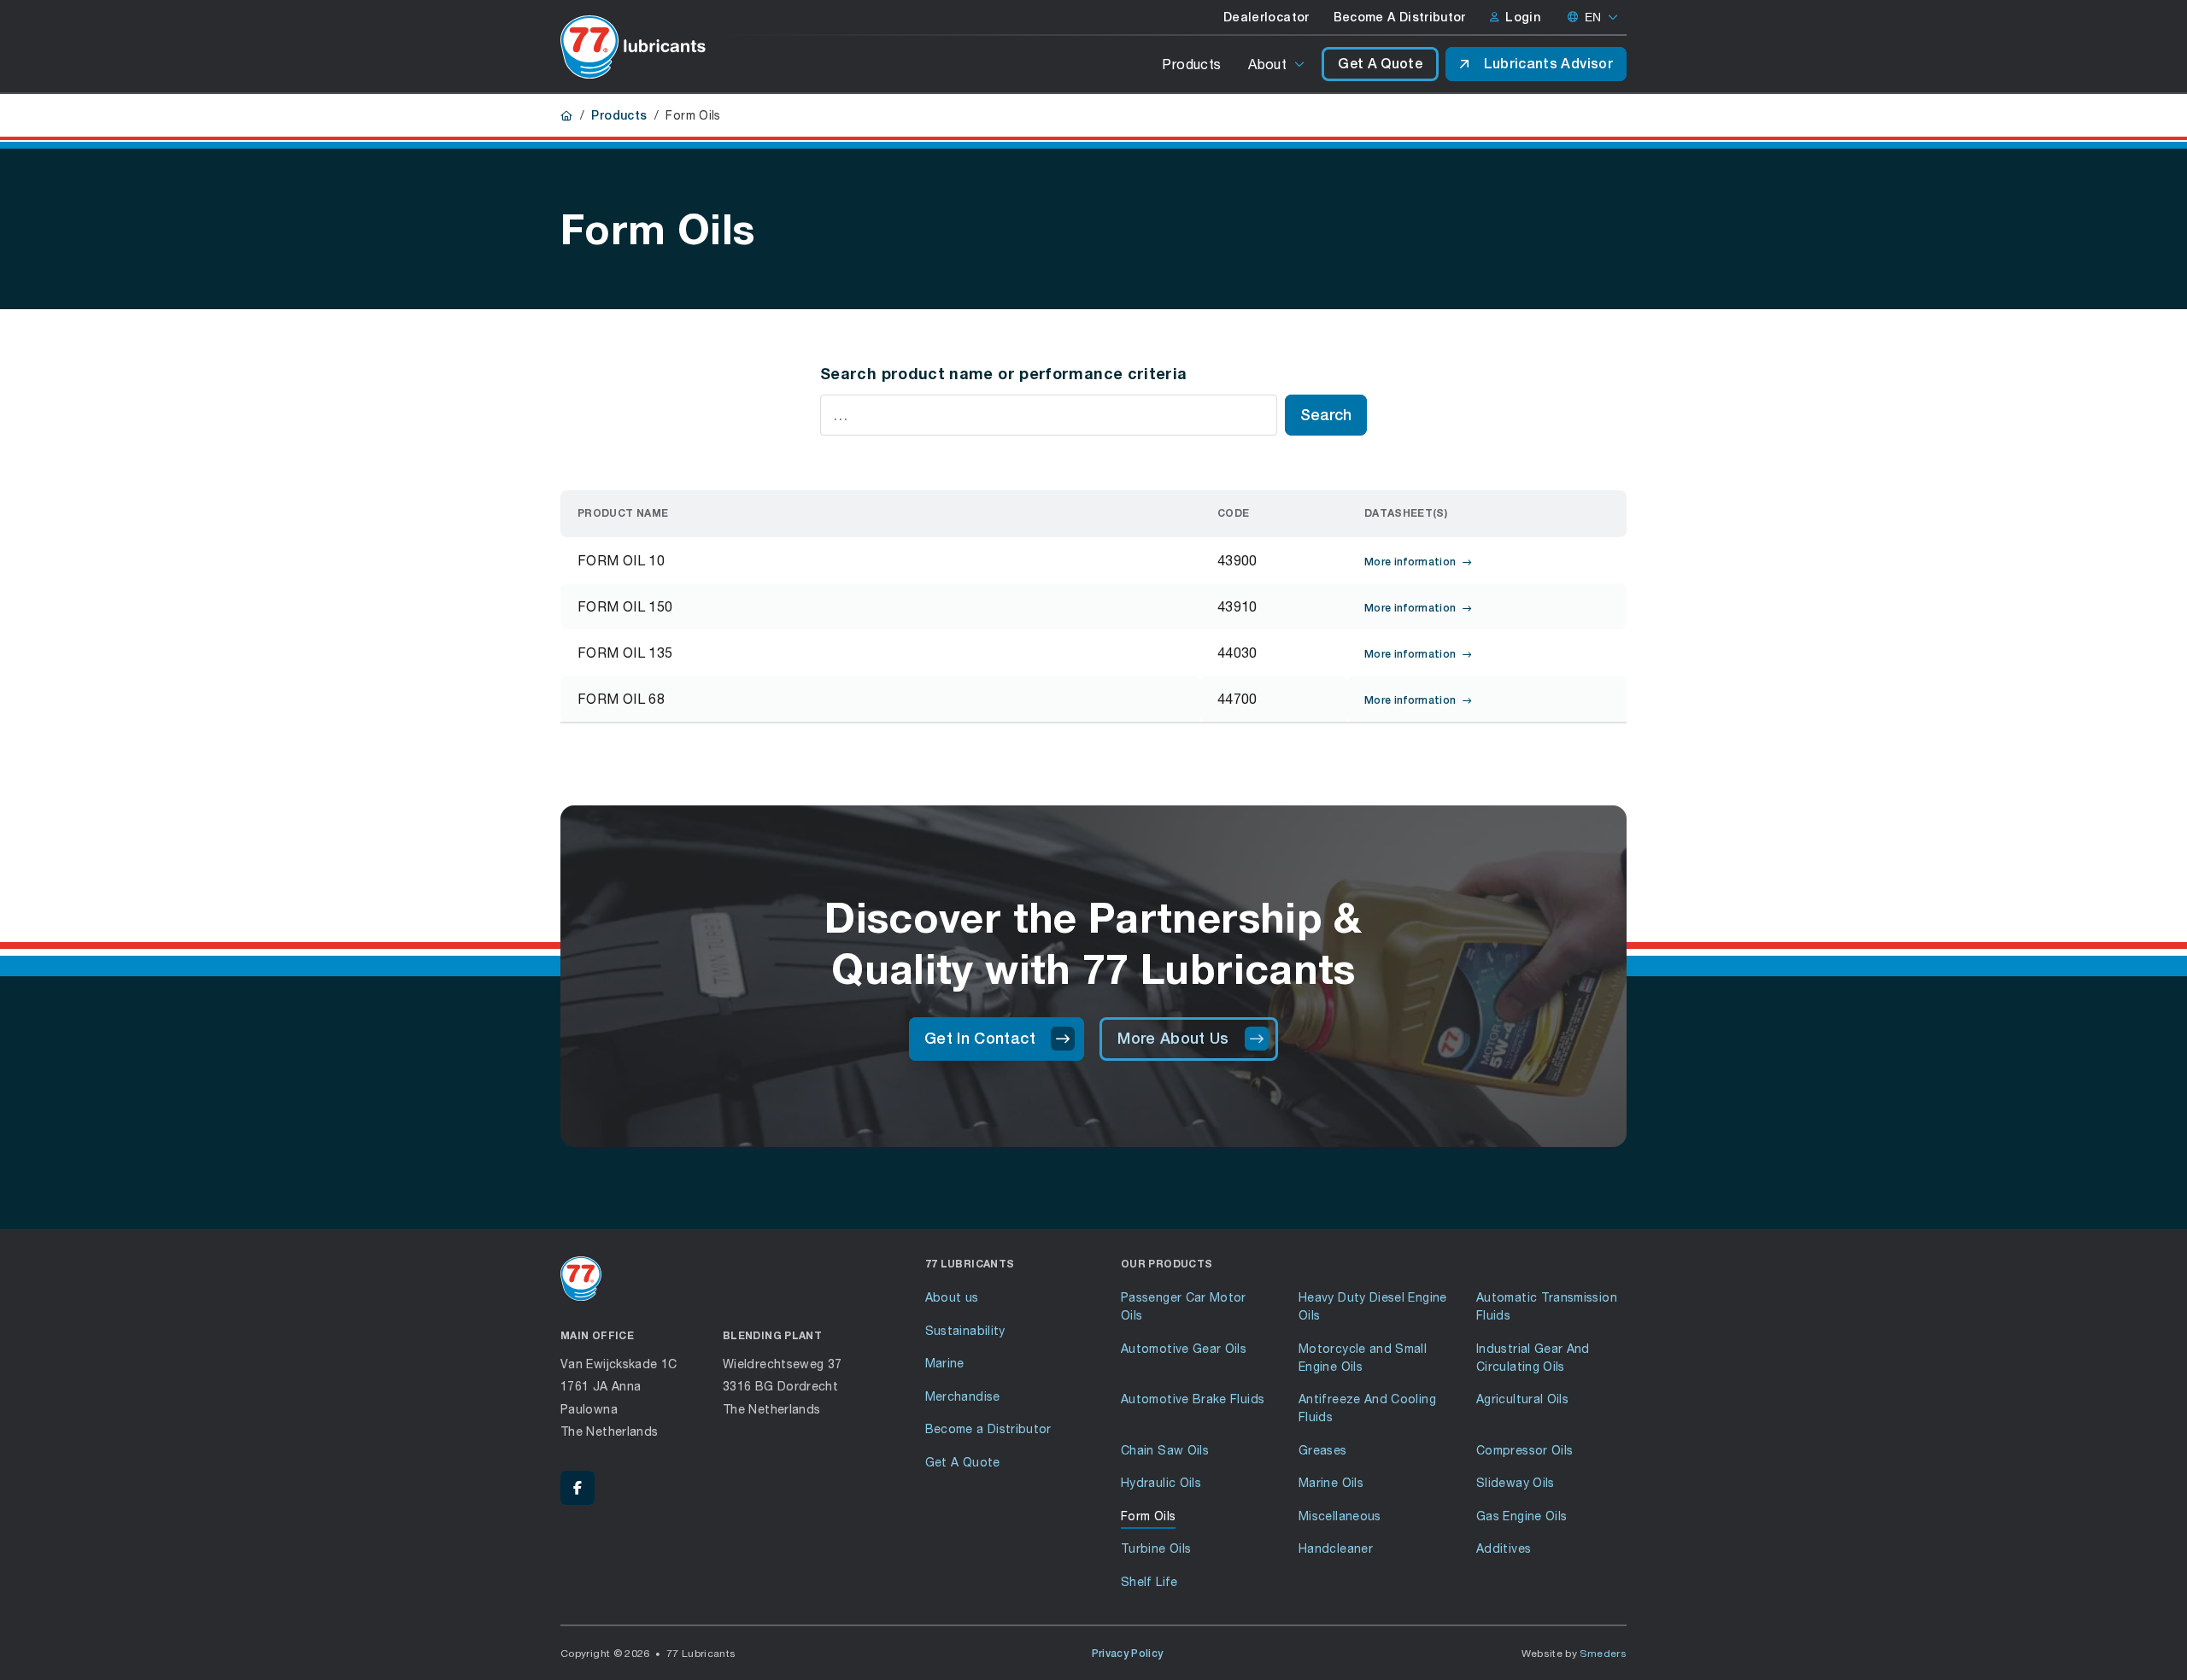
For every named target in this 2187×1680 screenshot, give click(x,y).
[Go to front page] (633, 47)
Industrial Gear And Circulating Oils (1533, 1357)
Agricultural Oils (1522, 1399)
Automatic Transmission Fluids (1547, 1306)
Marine (945, 1363)
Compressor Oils (1524, 1450)
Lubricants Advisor (1548, 64)
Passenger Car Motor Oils (1184, 1306)
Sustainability (965, 1330)
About (1267, 64)
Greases (1323, 1450)
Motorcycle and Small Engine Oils (1363, 1357)
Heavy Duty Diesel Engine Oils (1373, 1306)
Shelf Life (1149, 1581)
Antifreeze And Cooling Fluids (1367, 1408)
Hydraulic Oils (1161, 1482)
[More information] (954, 560)
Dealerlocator (1266, 17)
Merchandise (963, 1396)
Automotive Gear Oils (1184, 1348)
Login (1523, 17)
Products (1191, 64)
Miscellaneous (1340, 1516)
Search (1326, 415)
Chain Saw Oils (1165, 1450)
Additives (1504, 1548)
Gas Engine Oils (1522, 1516)
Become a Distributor (988, 1428)
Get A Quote (1380, 64)
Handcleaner (1336, 1548)
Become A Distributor (1400, 17)
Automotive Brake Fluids (1193, 1399)
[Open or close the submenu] (1301, 64)
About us (952, 1297)
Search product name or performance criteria (1003, 373)
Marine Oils (1331, 1482)
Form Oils (1148, 1516)
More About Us (1173, 1038)
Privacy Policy (1128, 1654)
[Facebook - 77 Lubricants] (578, 1488)
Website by (1574, 1653)
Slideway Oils (1516, 1482)
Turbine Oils (1156, 1548)
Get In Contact (980, 1038)
